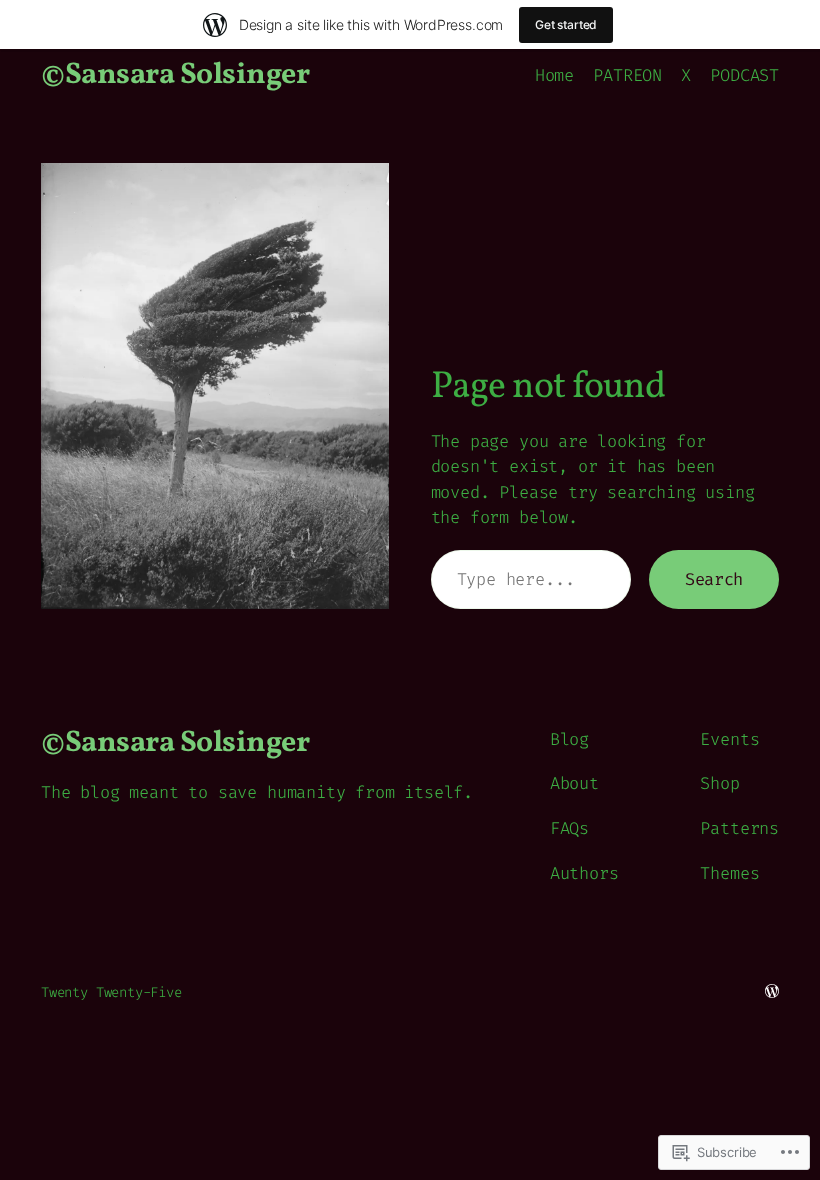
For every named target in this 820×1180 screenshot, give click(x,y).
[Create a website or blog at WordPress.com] (772, 992)
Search (714, 579)
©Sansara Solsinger (175, 75)
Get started (566, 24)
